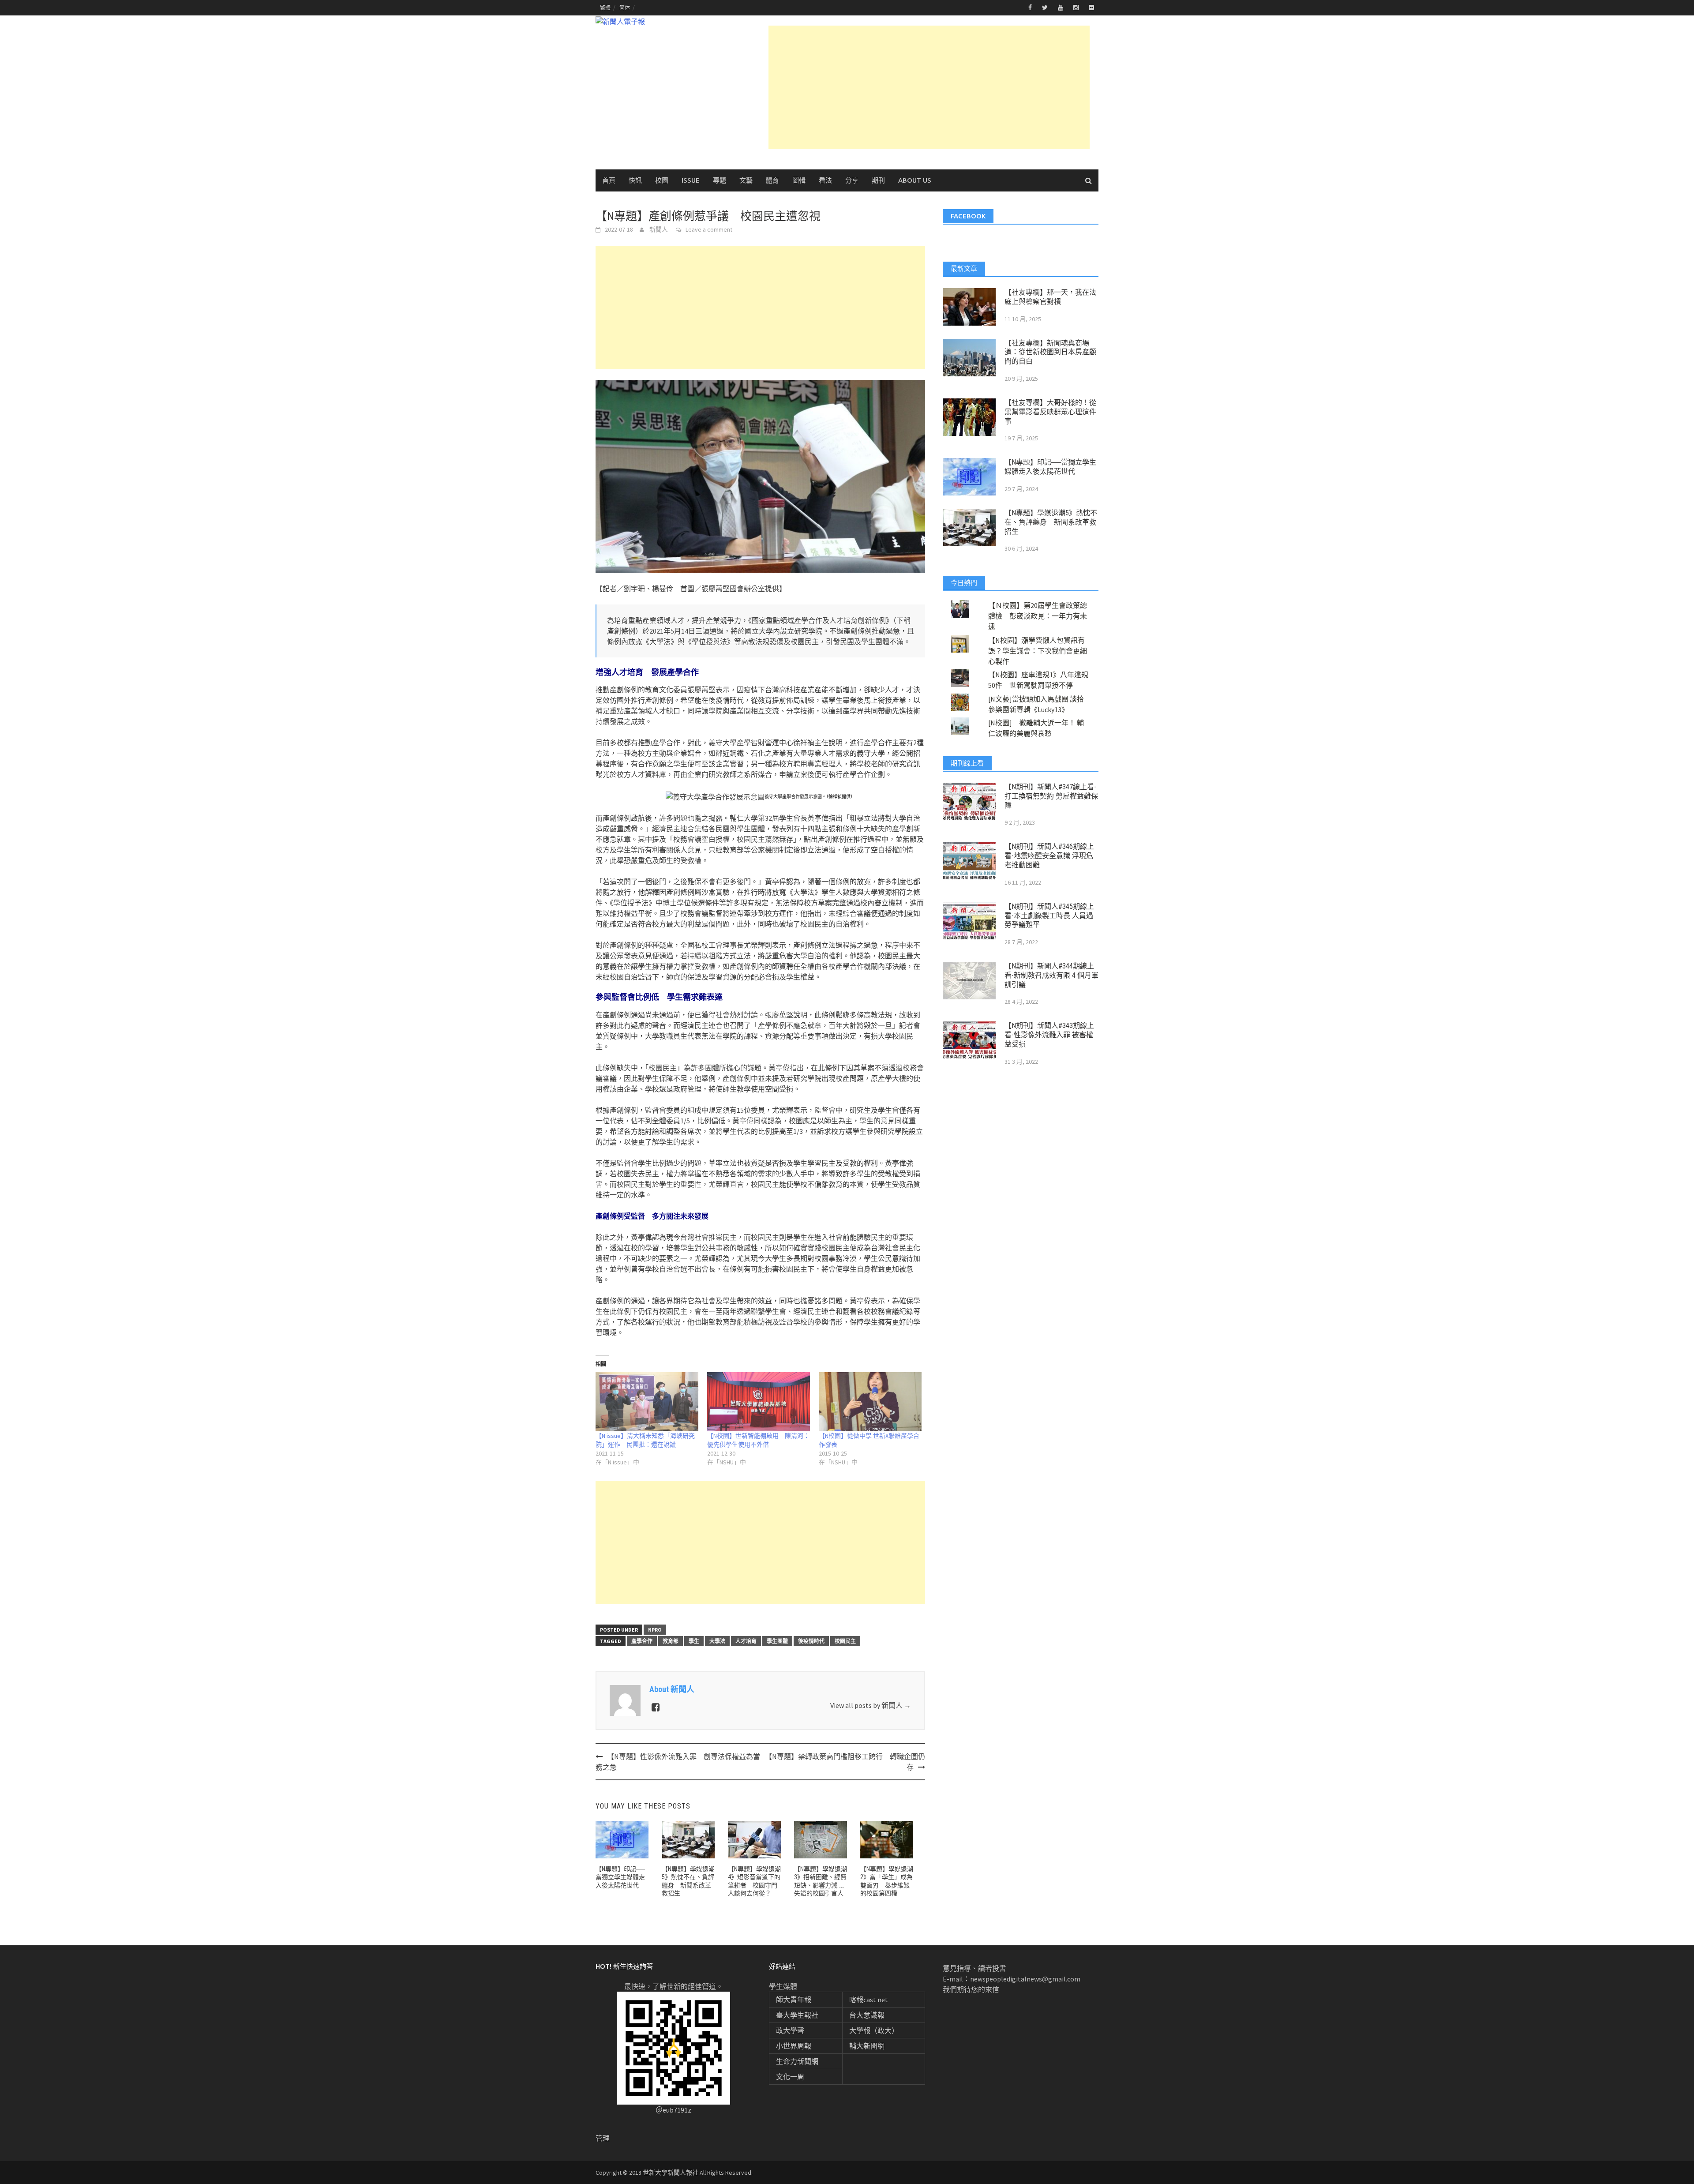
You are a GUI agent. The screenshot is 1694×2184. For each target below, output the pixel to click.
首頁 (609, 180)
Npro (655, 1630)
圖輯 (799, 180)
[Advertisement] (929, 87)
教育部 (671, 1641)
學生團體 (777, 1641)
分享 (852, 180)
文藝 (746, 180)
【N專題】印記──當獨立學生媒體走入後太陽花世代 (620, 1877)
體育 (772, 180)
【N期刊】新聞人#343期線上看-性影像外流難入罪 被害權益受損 (1049, 1035)
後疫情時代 (811, 1641)
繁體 (605, 8)
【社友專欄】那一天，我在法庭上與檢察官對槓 (1050, 297)
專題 (720, 180)
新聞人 (659, 229)
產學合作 (642, 1641)
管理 (603, 2138)
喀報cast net (869, 2000)
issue (691, 180)
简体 (625, 8)
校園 (662, 180)
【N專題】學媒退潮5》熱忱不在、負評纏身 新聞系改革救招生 (1051, 522)
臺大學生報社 (797, 2015)
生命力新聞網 (797, 2061)
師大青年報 (794, 2000)
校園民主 (845, 1641)
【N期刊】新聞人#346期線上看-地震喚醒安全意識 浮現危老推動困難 (1049, 856)
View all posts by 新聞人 (871, 1705)
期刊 (878, 180)
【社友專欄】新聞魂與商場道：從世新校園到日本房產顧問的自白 (1050, 352)
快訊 (635, 180)
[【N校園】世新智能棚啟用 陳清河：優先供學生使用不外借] (759, 1402)
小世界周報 (794, 2046)
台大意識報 (867, 2015)
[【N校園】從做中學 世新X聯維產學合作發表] (870, 1402)
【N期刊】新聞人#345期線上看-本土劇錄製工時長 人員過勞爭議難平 (1049, 916)
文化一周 (790, 2077)
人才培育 (746, 1641)
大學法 (717, 1641)
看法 (825, 180)
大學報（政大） (874, 2030)
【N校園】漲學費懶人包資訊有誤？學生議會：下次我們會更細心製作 (1038, 651)
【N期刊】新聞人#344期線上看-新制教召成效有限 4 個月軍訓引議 (1051, 975)
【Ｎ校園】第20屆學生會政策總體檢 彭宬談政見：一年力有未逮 (1038, 616)
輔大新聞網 (867, 2046)
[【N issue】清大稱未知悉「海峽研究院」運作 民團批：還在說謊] (647, 1402)
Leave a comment (709, 229)
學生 (694, 1641)
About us (915, 180)
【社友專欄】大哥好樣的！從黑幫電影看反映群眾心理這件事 (1050, 412)
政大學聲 (790, 2030)
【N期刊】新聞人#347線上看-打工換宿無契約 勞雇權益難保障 (1051, 796)
